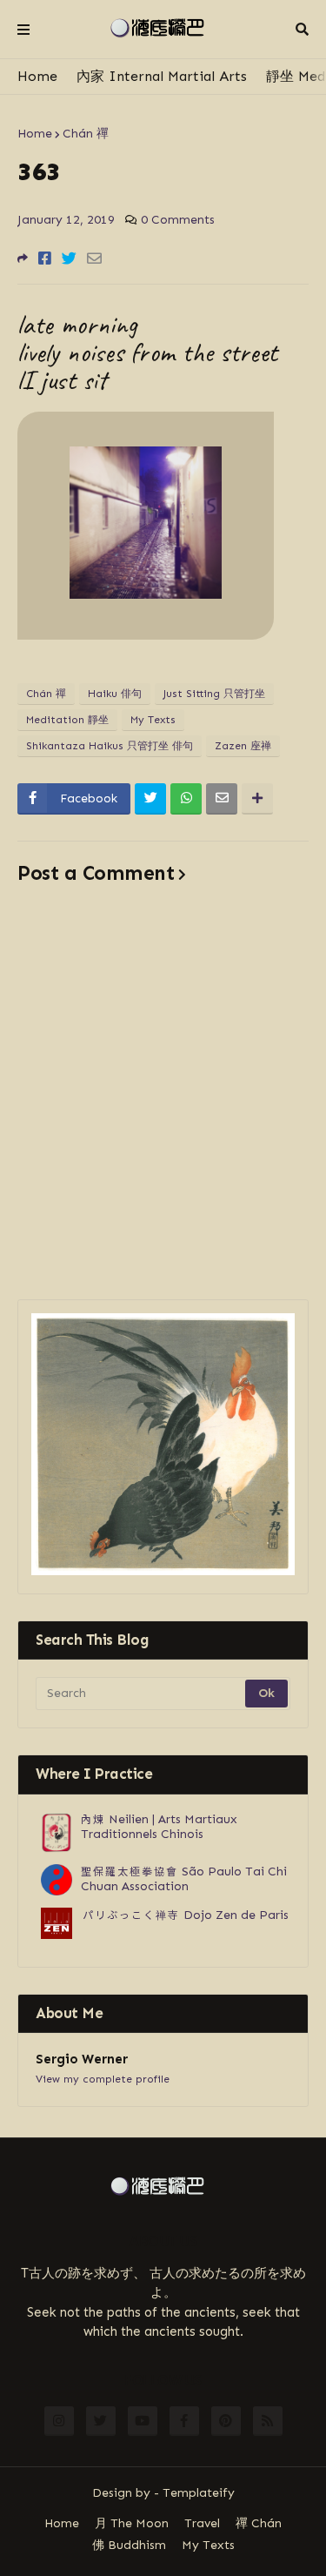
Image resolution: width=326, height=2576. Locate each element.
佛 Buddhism (129, 2545)
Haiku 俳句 (115, 694)
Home (37, 76)
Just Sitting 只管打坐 (214, 694)
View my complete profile (103, 2079)
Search (302, 30)
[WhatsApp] (186, 799)
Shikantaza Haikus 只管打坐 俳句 (110, 746)
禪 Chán (259, 2523)
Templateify (199, 2493)
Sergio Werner (82, 2059)
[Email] (94, 258)
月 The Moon (132, 2523)
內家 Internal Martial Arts (162, 76)
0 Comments (178, 220)
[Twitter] (69, 258)
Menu (23, 30)
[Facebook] (45, 258)
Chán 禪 (86, 134)
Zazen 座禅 (243, 746)
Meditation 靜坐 (67, 720)
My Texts (153, 720)
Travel (202, 2523)
